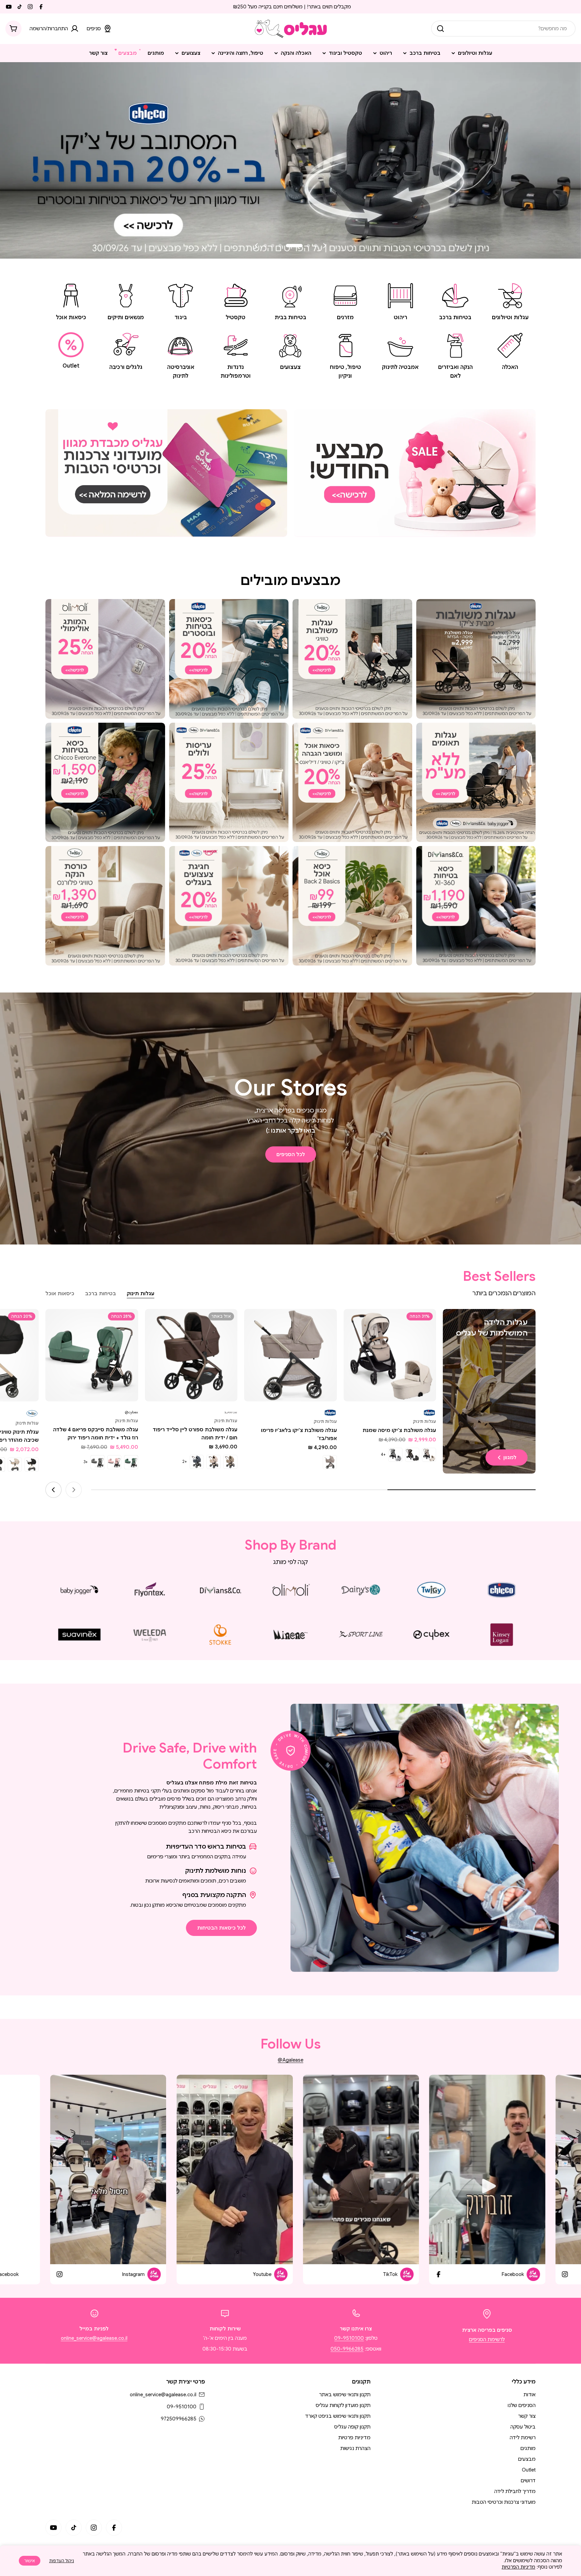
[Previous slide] (324, 246)
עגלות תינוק (424, 1421)
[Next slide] (257, 246)
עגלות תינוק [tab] (141, 1294)
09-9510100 (349, 2338)
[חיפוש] (440, 29)
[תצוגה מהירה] (353, 1324)
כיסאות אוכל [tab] (60, 1294)
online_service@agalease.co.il (94, 2338)
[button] (316, 246)
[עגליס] (415, 473)
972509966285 (179, 2419)
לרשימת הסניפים (487, 2339)
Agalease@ (290, 2060)
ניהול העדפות (62, 2561)
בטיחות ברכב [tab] (101, 1294)
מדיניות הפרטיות (518, 2567)
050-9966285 (347, 2349)
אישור (30, 2561)
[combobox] (503, 29)
